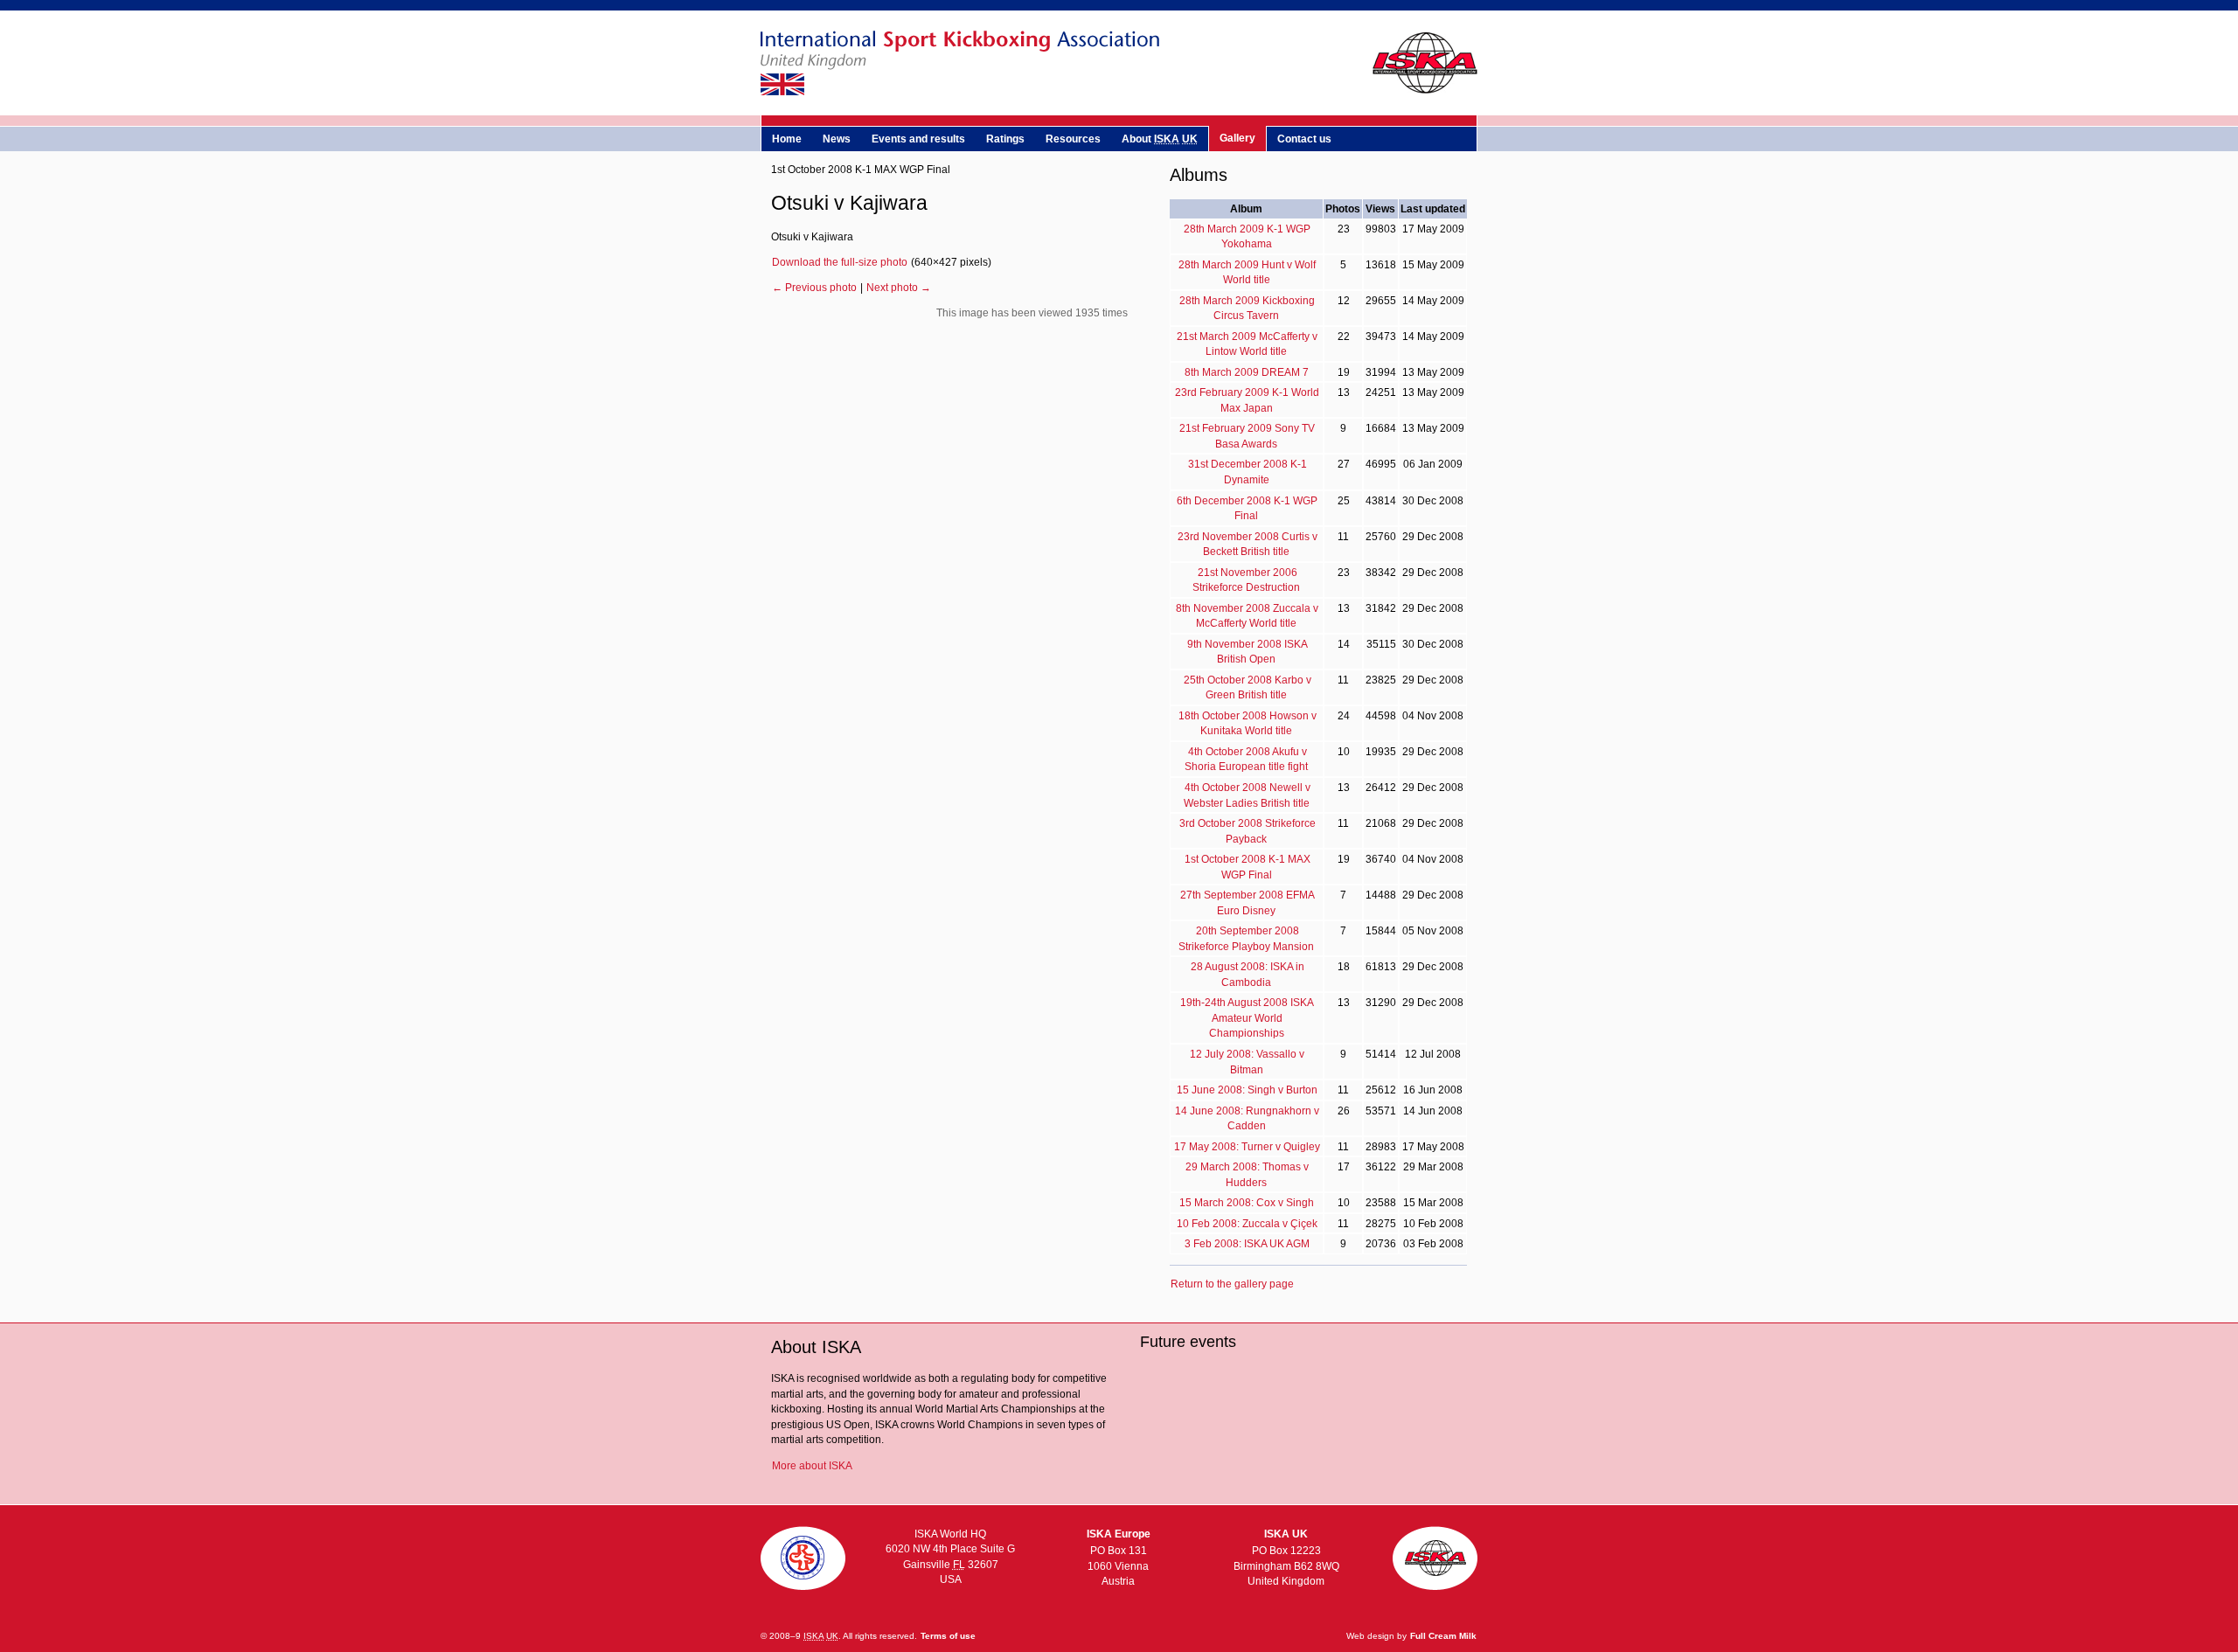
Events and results (918, 139)
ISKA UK (1286, 1534)
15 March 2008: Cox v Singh (1247, 1202)
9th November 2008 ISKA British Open (1248, 652)
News (837, 139)
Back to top (1436, 1559)
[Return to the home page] (1119, 96)
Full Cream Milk (1443, 1636)
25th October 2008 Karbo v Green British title (1248, 687)
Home (787, 139)
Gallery (1237, 138)
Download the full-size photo (840, 262)
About (1160, 139)
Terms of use (948, 1636)
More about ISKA (812, 1465)
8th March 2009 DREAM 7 (1247, 372)
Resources (1073, 139)
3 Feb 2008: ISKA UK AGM (1247, 1243)
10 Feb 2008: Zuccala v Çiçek (1247, 1223)
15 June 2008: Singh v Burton (1247, 1090)
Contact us (1304, 139)
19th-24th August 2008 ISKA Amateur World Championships (1247, 1017)
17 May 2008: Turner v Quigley (1247, 1146)
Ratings (1005, 139)
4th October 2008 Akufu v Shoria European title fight (1246, 759)
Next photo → (899, 287)
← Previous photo (814, 287)
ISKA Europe (1119, 1534)
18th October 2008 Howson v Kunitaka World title (1248, 723)
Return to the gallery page (1232, 1284)
